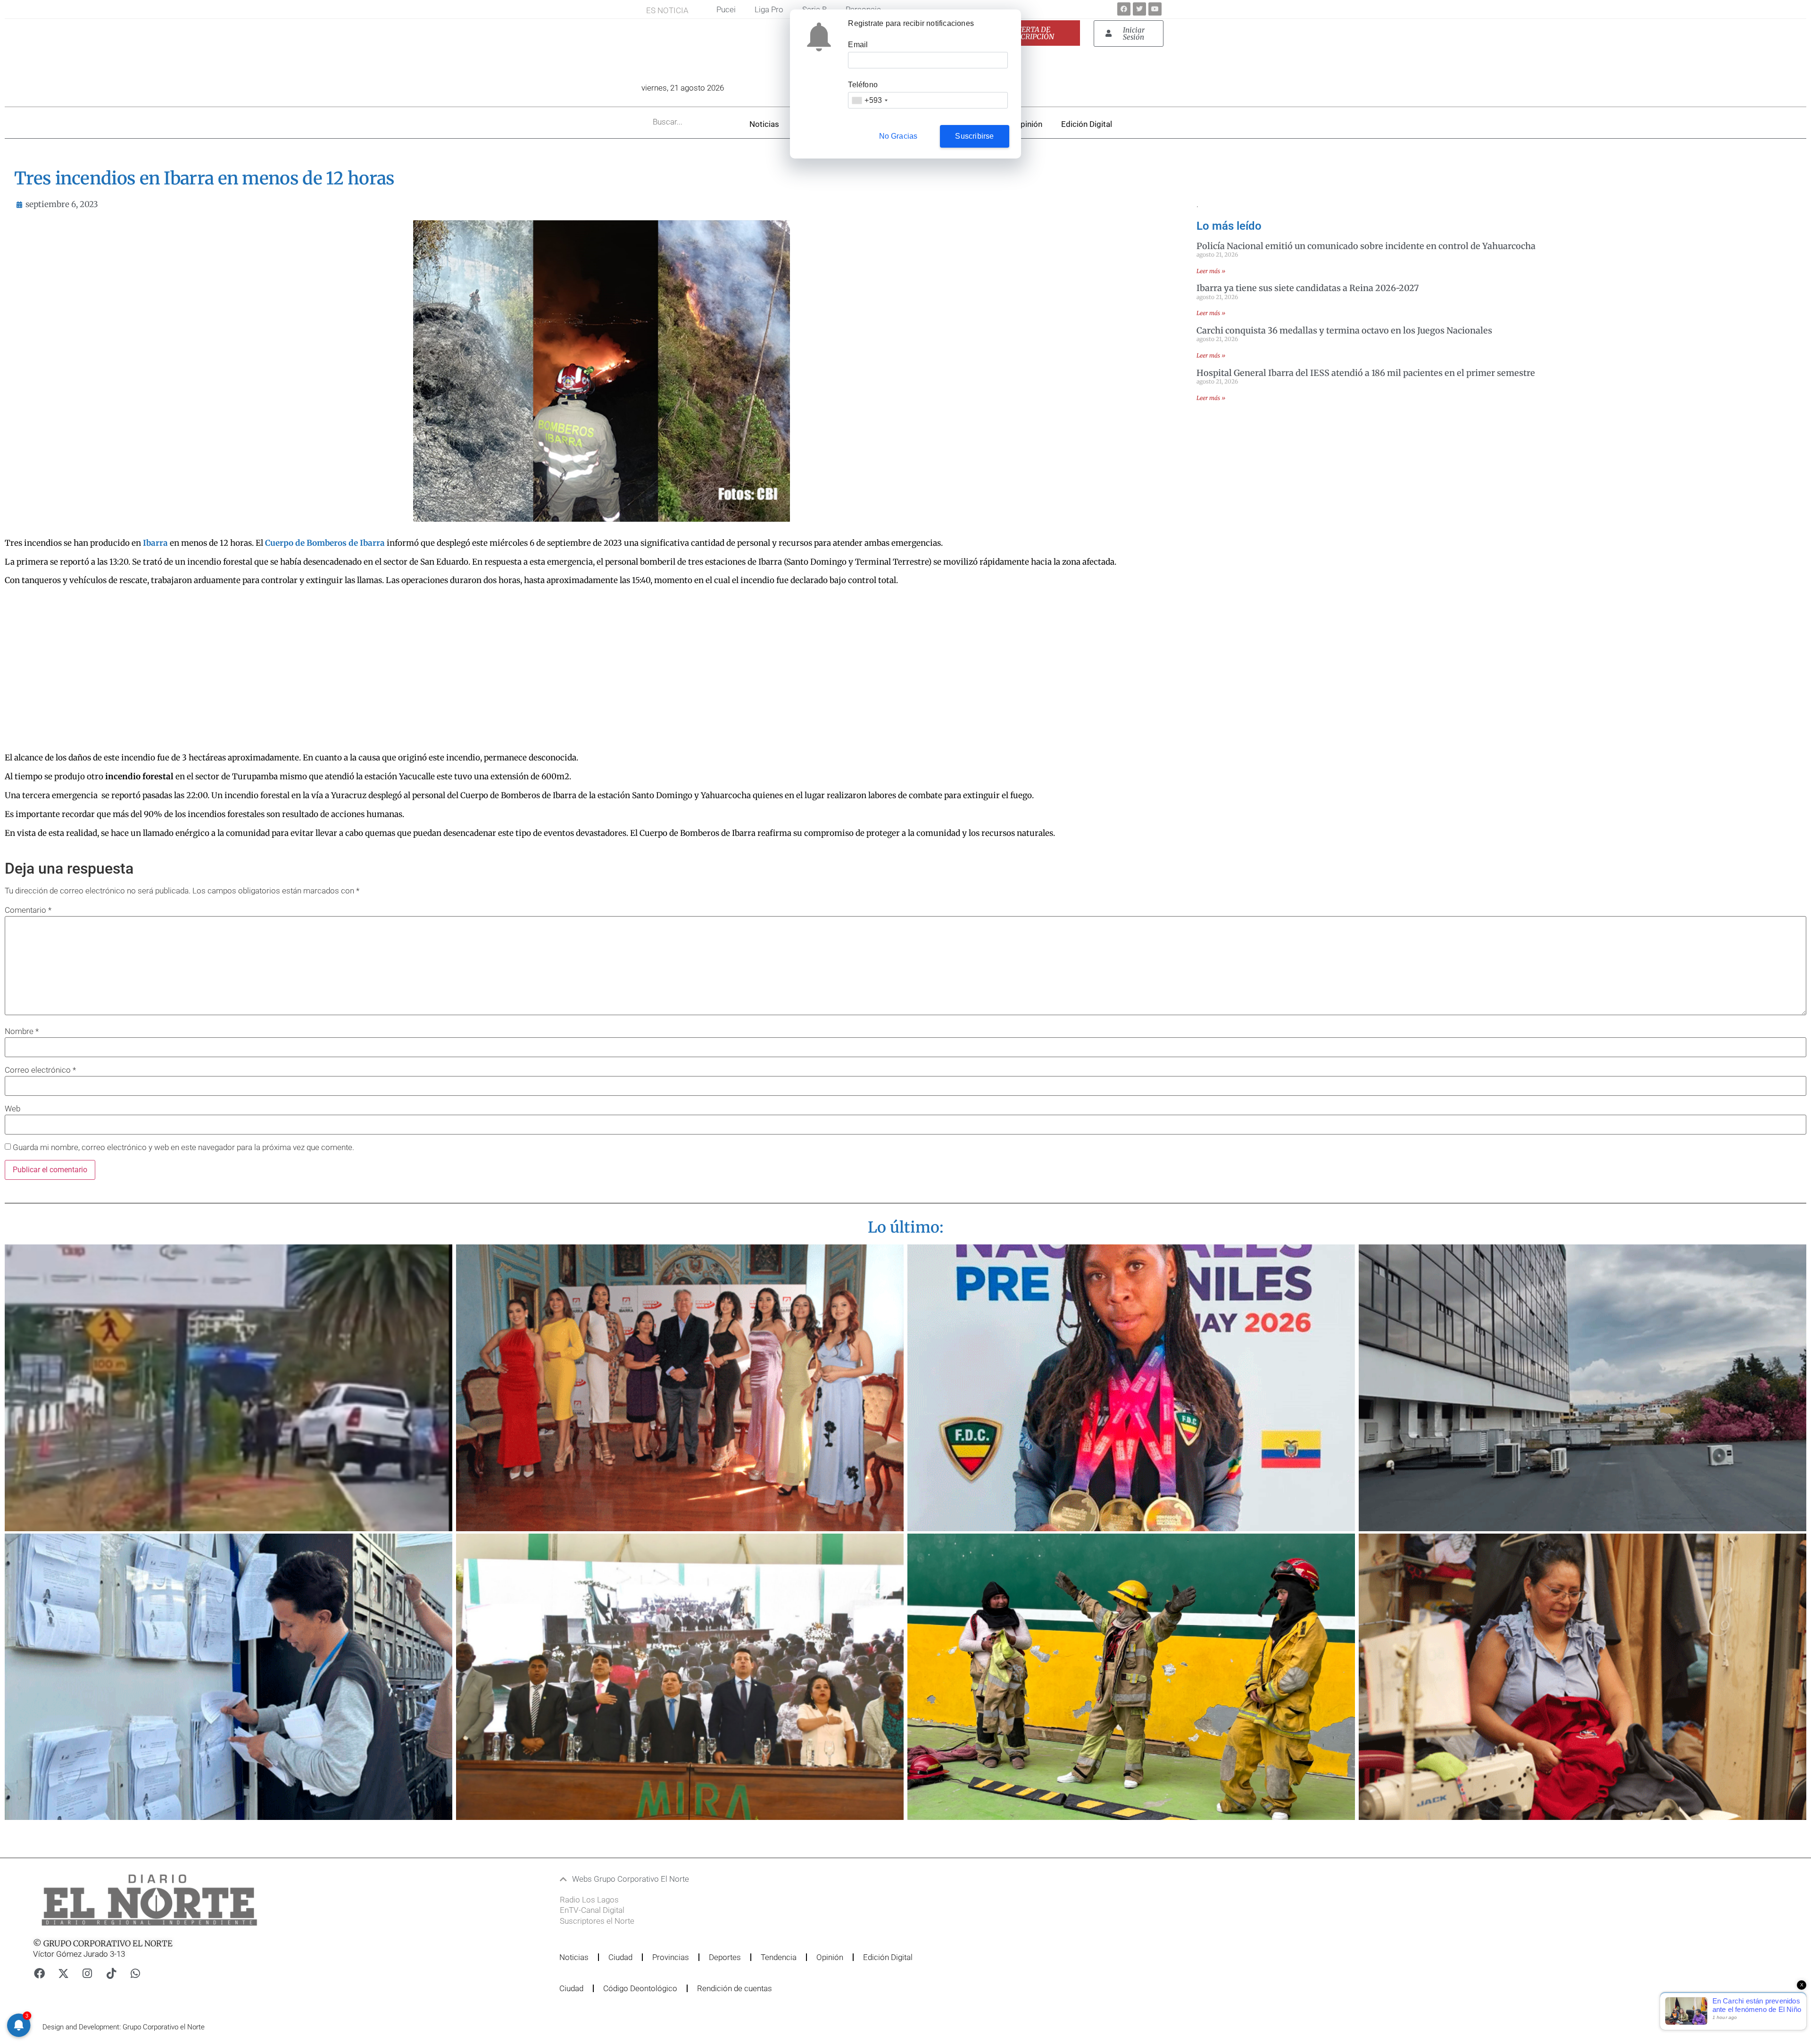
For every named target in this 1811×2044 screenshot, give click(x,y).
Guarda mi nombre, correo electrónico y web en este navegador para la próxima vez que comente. (183, 1147)
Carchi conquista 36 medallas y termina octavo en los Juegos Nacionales (1344, 330)
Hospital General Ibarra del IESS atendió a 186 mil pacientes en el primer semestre (1366, 373)
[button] (850, 1879)
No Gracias (898, 136)
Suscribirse (974, 136)
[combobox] (869, 100)
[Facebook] (1124, 9)
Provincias (671, 1957)
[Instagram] (87, 1974)
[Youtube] (1155, 9)
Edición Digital (1087, 124)
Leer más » (1211, 271)
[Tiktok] (111, 1974)
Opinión (1029, 124)
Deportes (725, 1957)
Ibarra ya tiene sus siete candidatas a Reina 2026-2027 (1308, 288)
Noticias (764, 124)
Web (12, 1109)
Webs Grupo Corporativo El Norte (631, 1879)
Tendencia (779, 1957)
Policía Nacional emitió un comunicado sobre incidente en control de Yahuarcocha (1366, 246)
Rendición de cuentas (735, 1988)
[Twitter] (1139, 9)
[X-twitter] (63, 1974)
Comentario (28, 910)
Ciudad (620, 1957)
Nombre (22, 1031)
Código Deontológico (640, 1988)
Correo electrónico (40, 1070)
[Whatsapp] (135, 1974)
